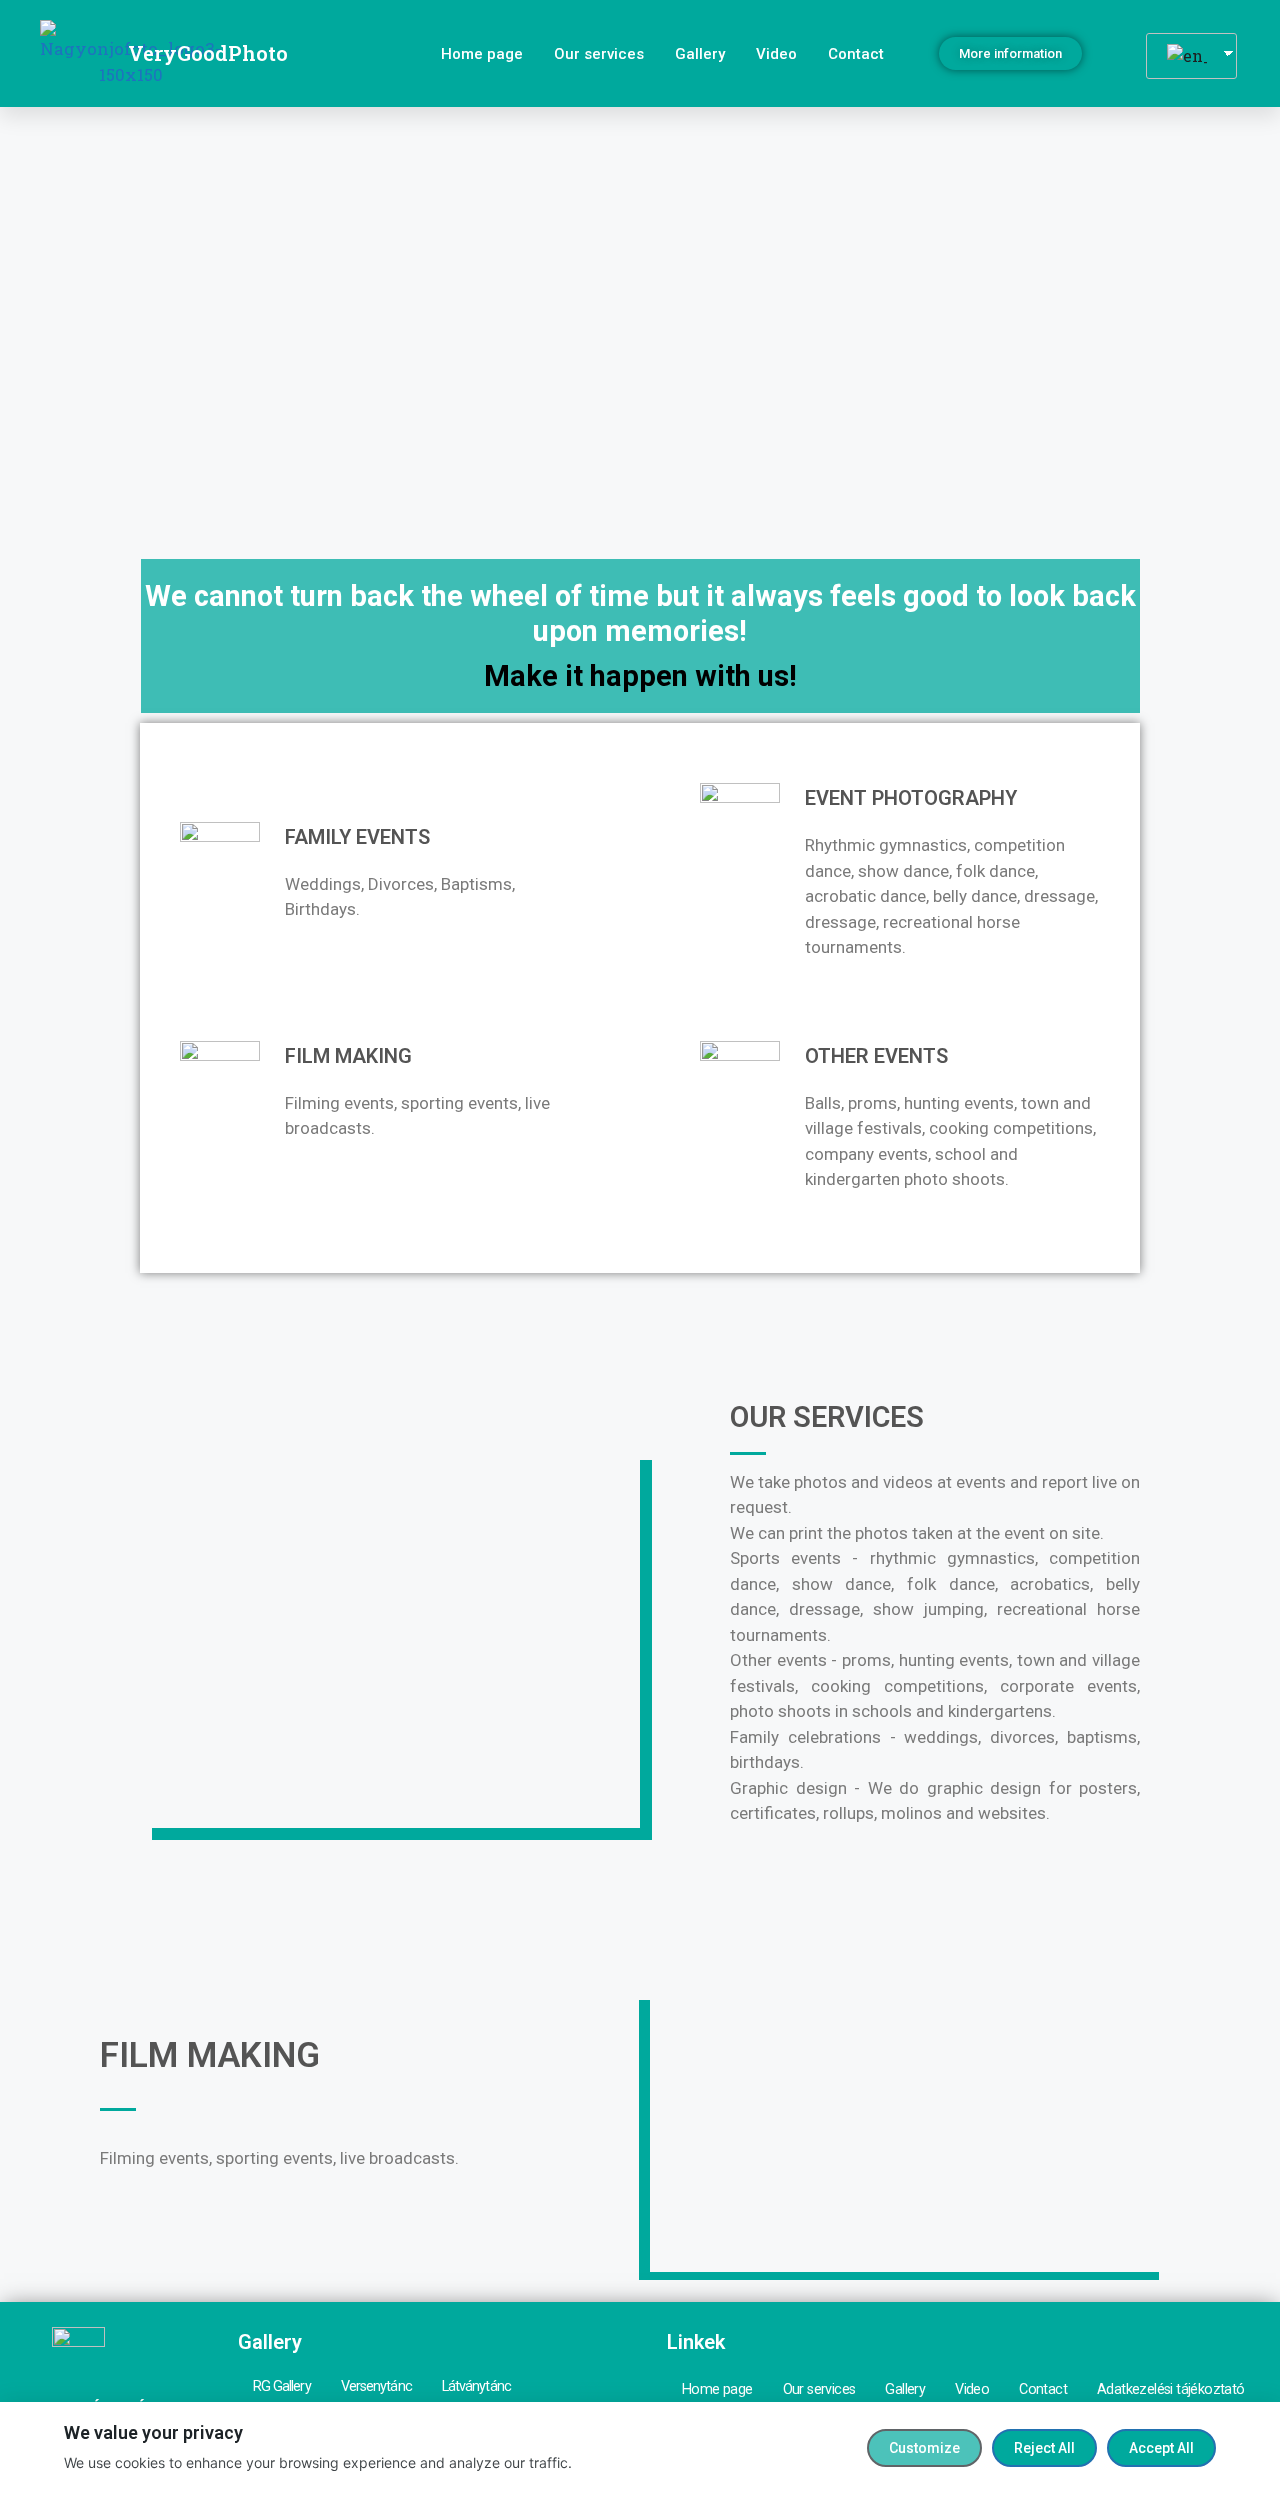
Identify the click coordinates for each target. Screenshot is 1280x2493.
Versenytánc (376, 2386)
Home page (482, 54)
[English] (1184, 56)
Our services (599, 54)
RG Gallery (282, 2386)
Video (776, 54)
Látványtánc (476, 2386)
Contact (856, 54)
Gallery (700, 54)
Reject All (1044, 2448)
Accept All (1161, 2448)
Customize (924, 2448)
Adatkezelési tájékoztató (1171, 2389)
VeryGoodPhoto (208, 53)
